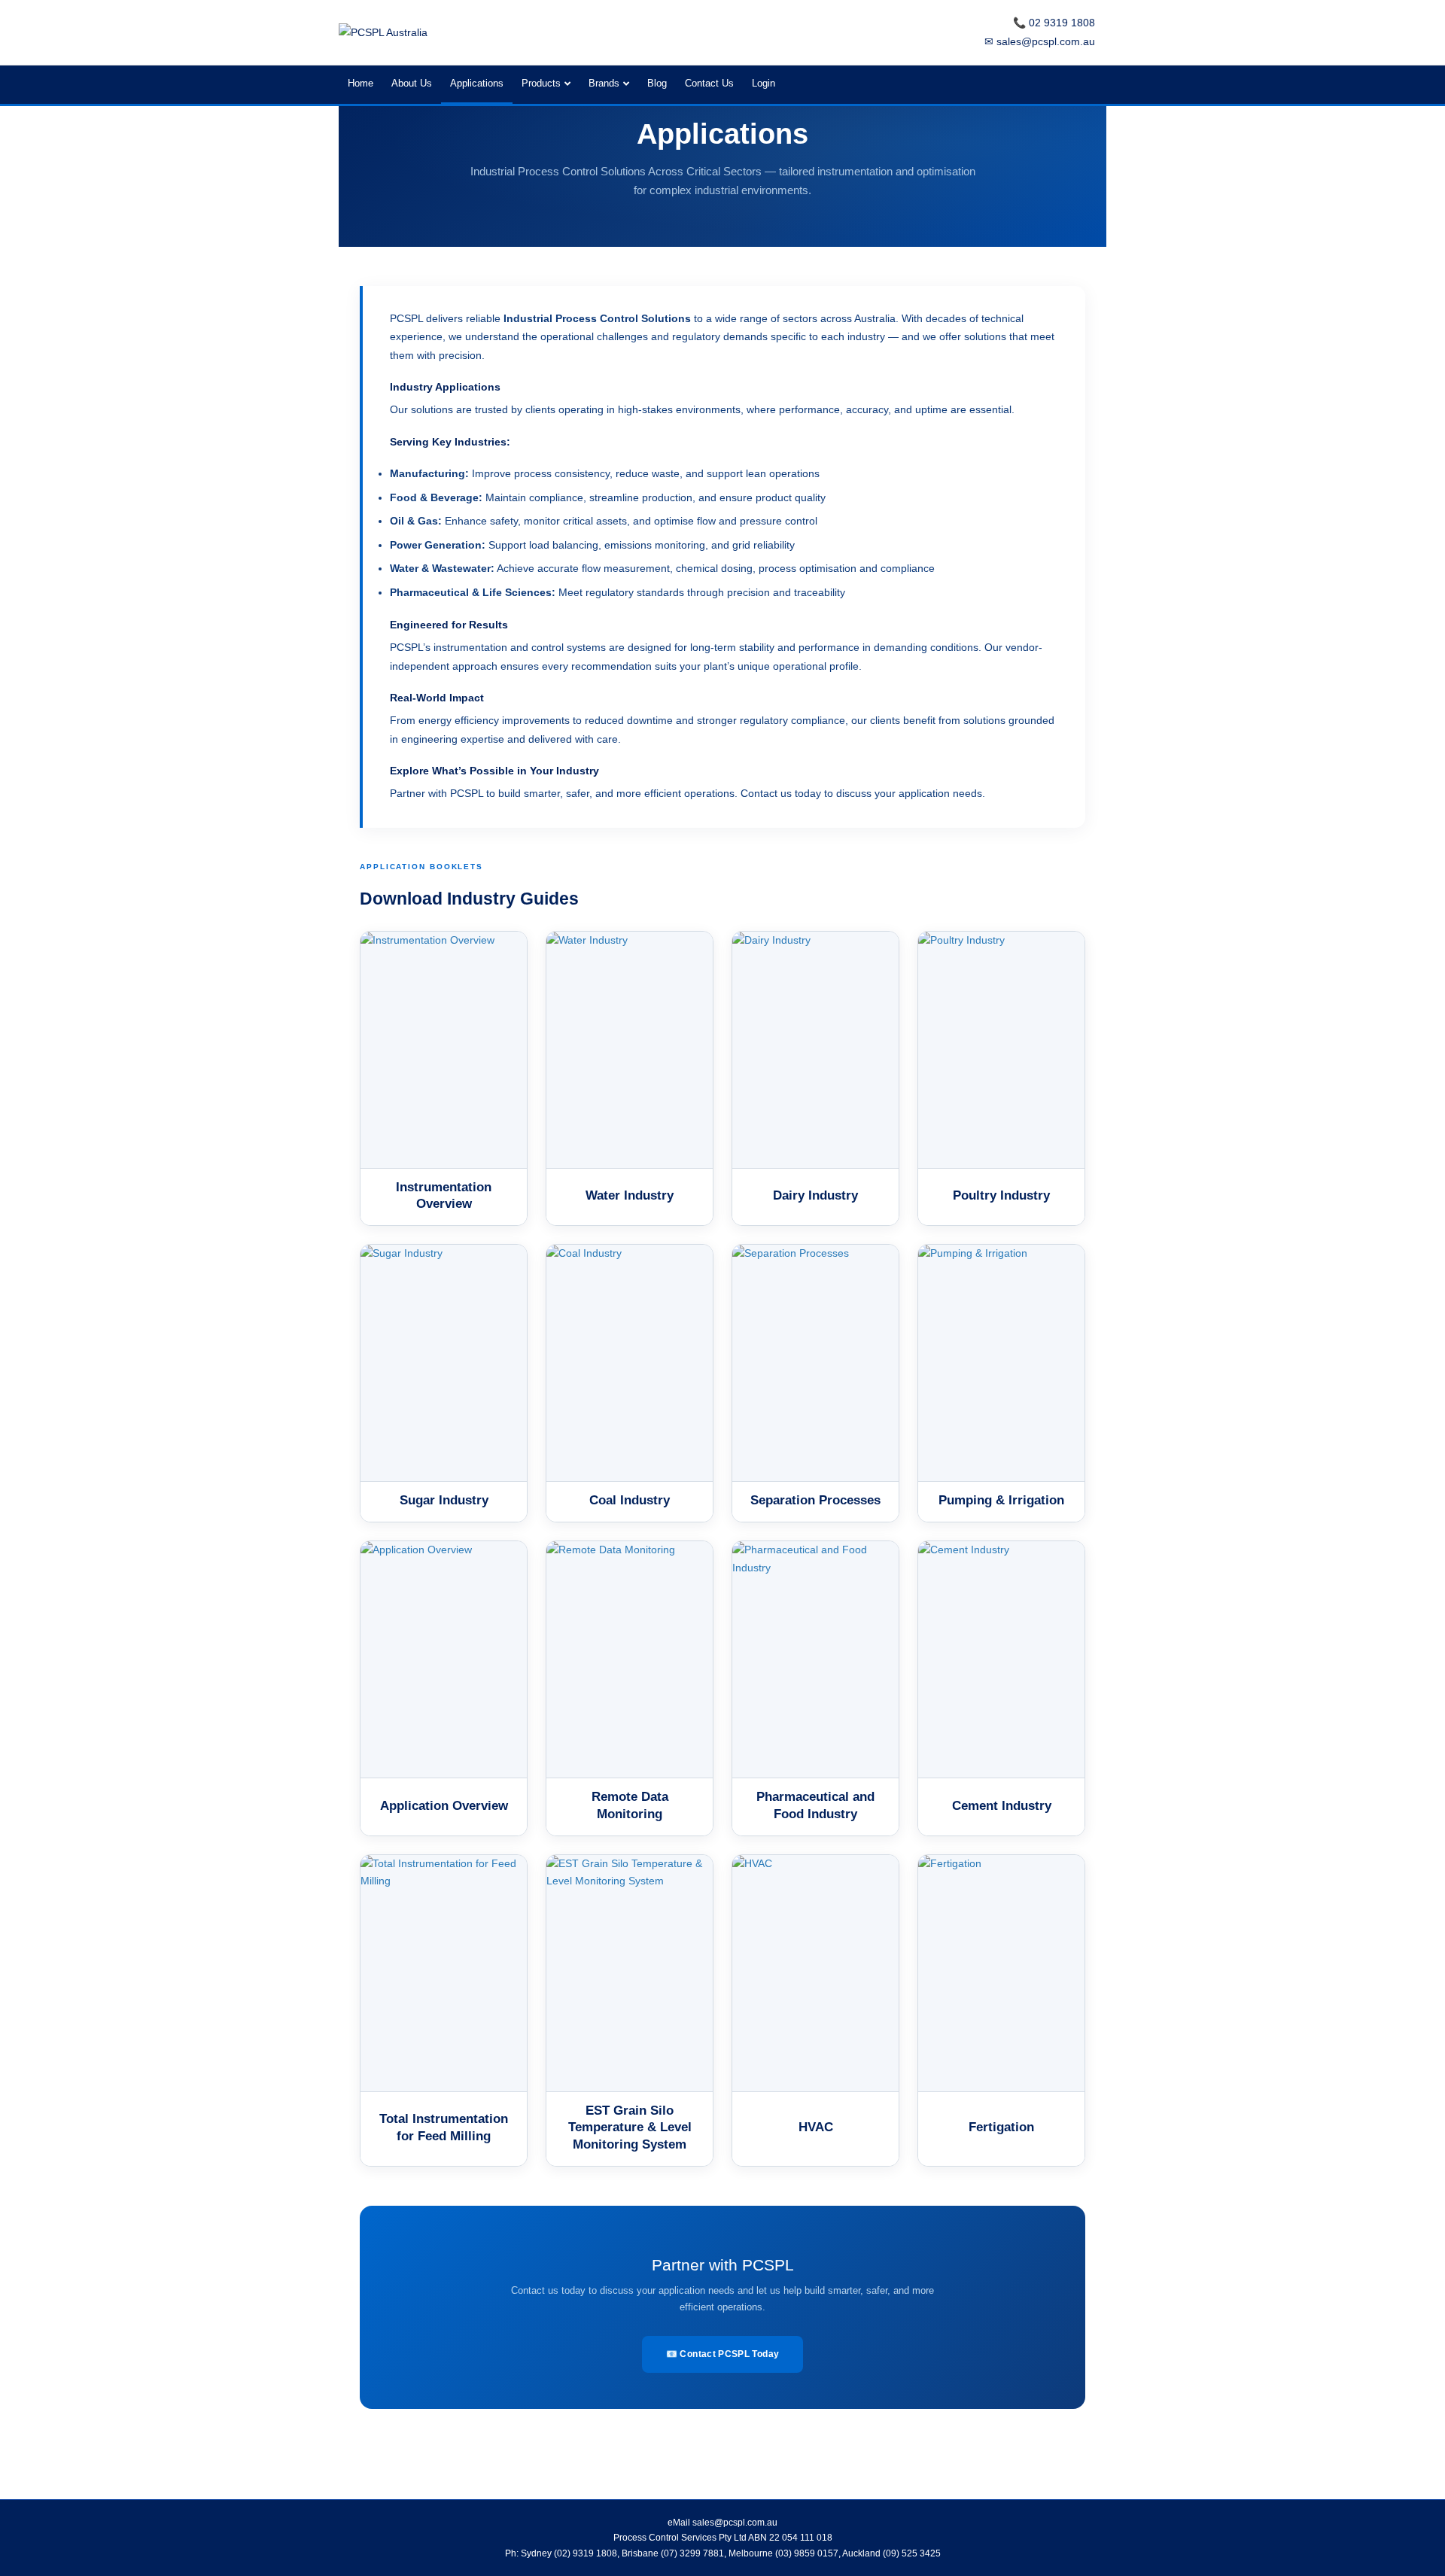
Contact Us (709, 83)
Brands (604, 83)
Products (541, 83)
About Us (412, 83)
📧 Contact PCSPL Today (723, 2354)
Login (764, 83)
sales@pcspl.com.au (735, 2523)
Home (360, 83)
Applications (477, 83)
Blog (657, 83)
